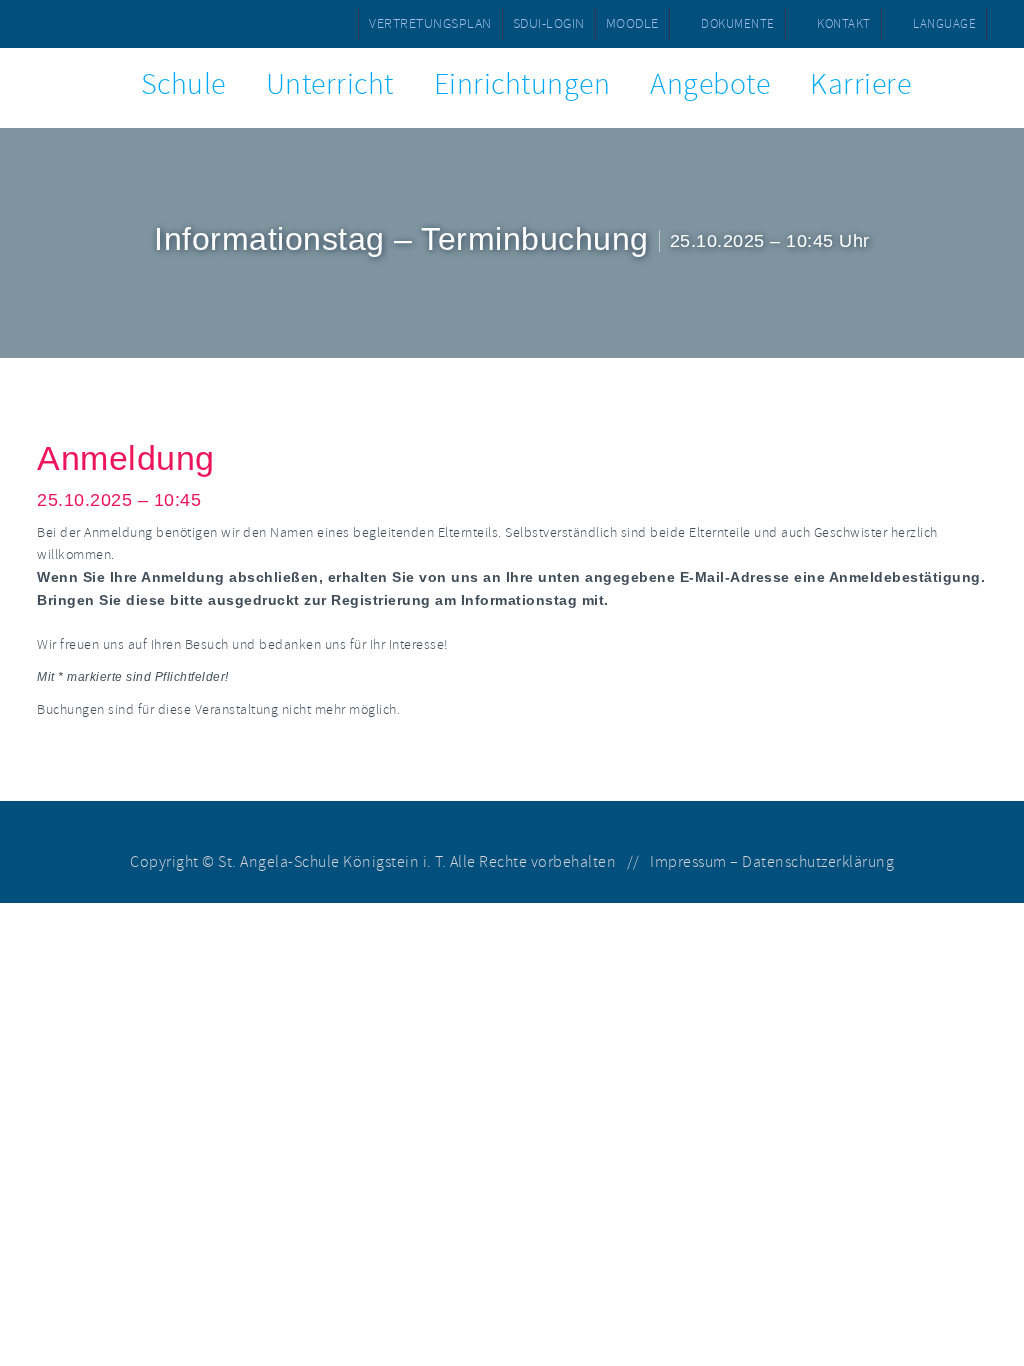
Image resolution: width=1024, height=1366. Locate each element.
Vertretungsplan (430, 23)
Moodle (632, 23)
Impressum (688, 862)
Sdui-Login (549, 23)
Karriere (860, 84)
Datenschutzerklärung (818, 862)
